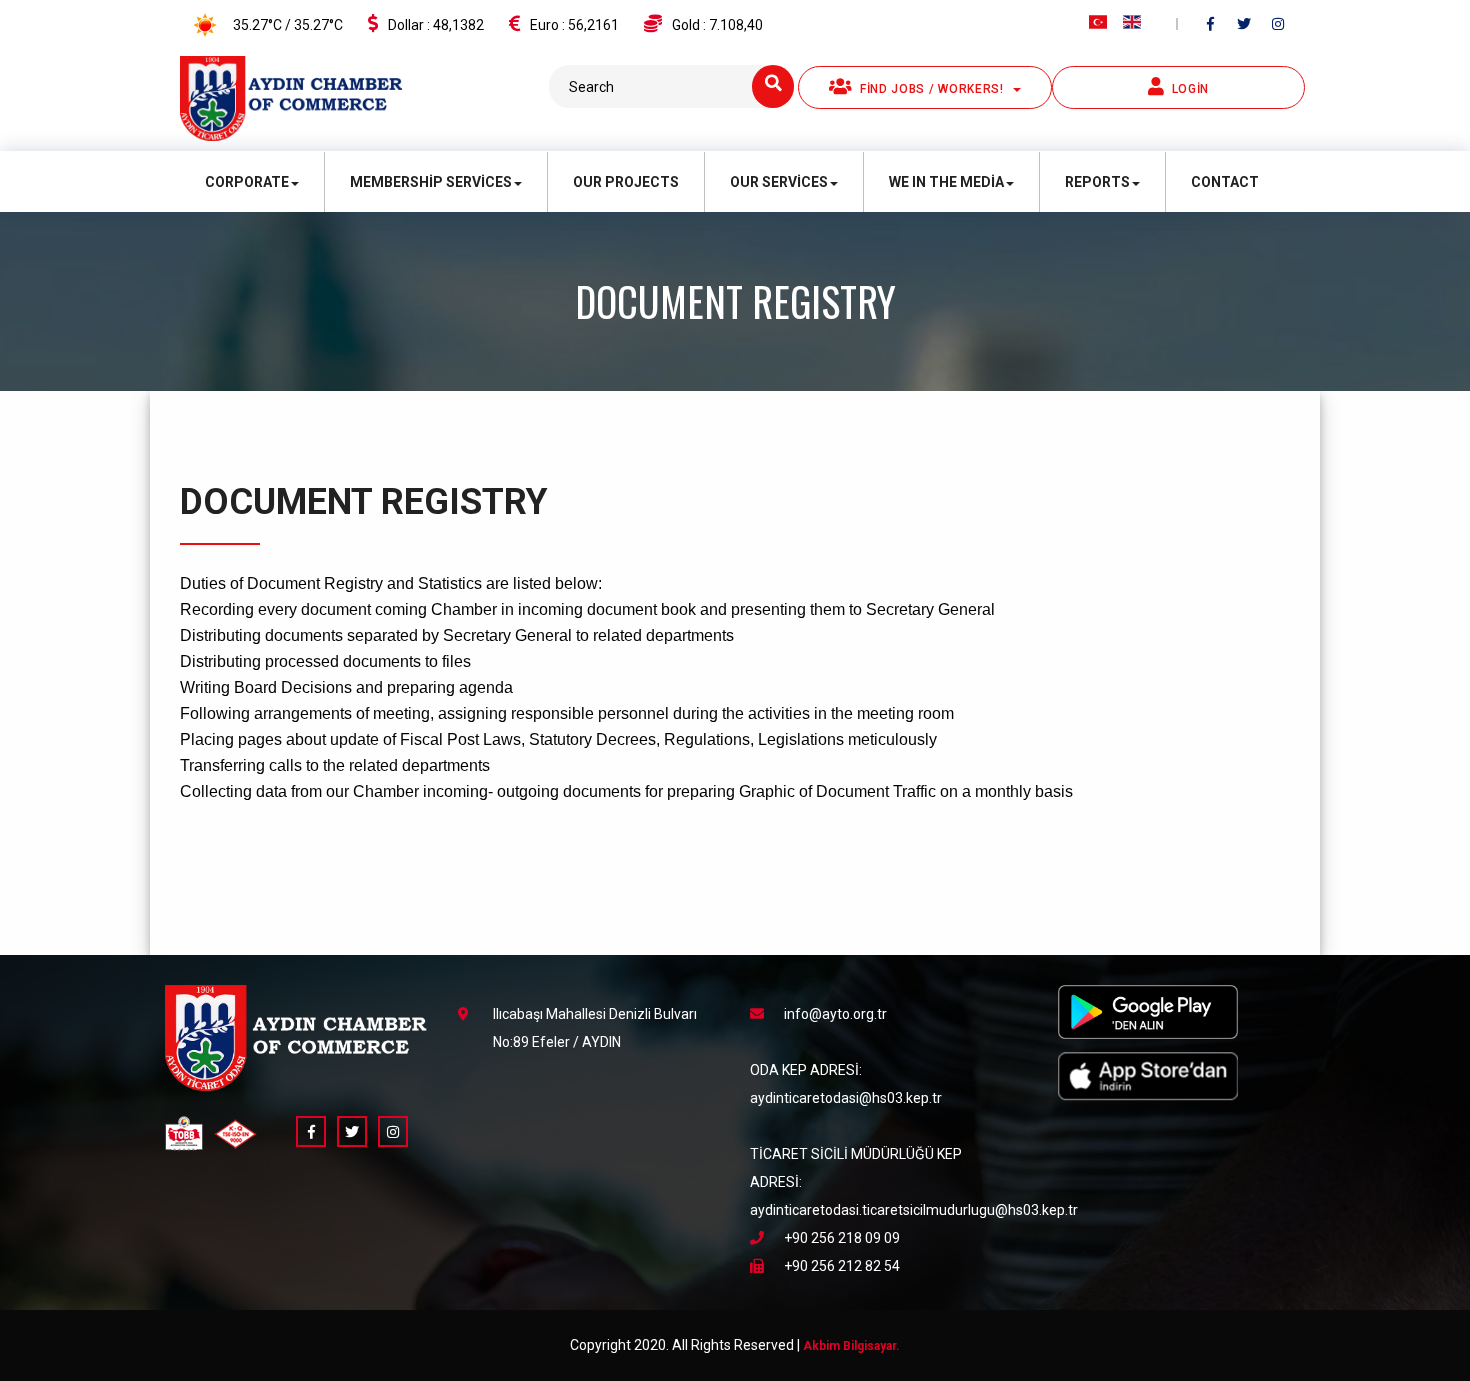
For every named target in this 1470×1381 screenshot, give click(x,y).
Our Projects (626, 182)
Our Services (779, 182)
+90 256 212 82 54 (842, 1266)
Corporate (247, 182)
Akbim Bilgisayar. (851, 1346)
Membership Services (431, 182)
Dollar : (436, 25)
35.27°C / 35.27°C (286, 25)
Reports (1097, 182)
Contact (1225, 182)
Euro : (574, 25)
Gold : (717, 25)
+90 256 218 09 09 (842, 1238)
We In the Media (946, 182)
